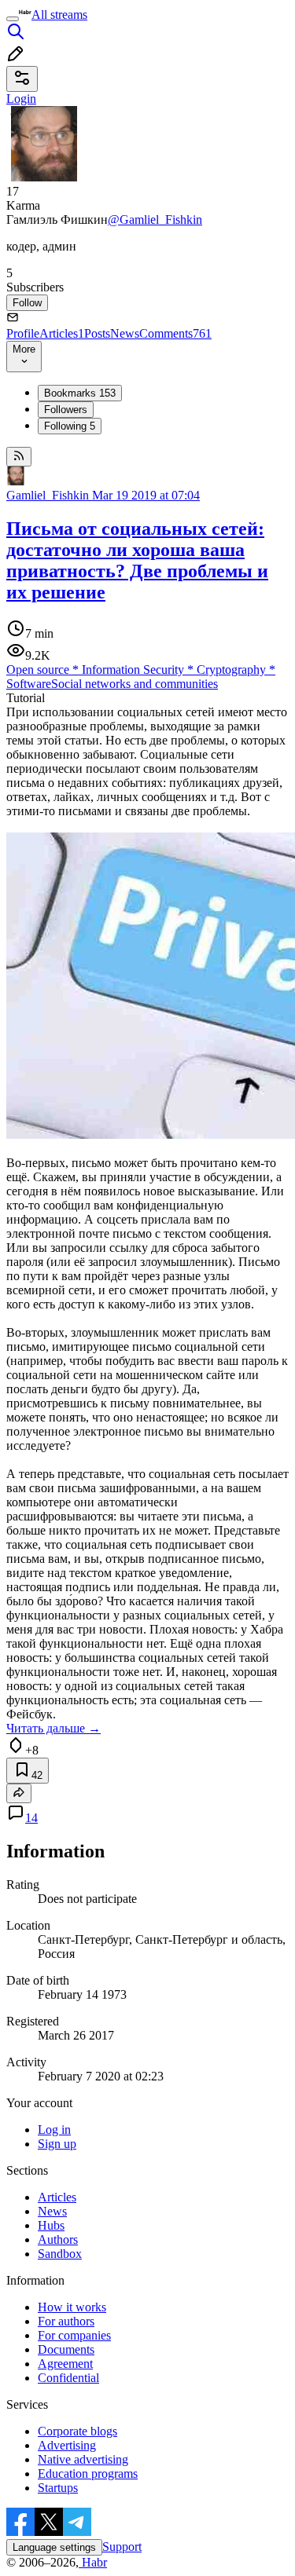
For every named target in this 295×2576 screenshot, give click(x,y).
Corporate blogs (77, 2431)
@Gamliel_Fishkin (155, 220)
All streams (59, 15)
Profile (23, 333)
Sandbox (60, 2254)
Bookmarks (80, 393)
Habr (93, 2562)
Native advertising (83, 2459)
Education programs (88, 2474)
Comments (175, 333)
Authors (58, 2239)
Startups (58, 2488)
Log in (54, 2130)
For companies (74, 2335)
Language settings (54, 2547)
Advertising (67, 2445)
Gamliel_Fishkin (48, 495)
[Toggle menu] (13, 19)
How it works (72, 2307)
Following (70, 426)
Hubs (51, 2225)
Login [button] (21, 99)
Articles (62, 333)
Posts (97, 333)
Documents (66, 2349)
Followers (66, 410)
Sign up (57, 2144)
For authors (66, 2321)
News (125, 333)
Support (122, 2547)
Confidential (68, 2378)
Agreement (65, 2364)
